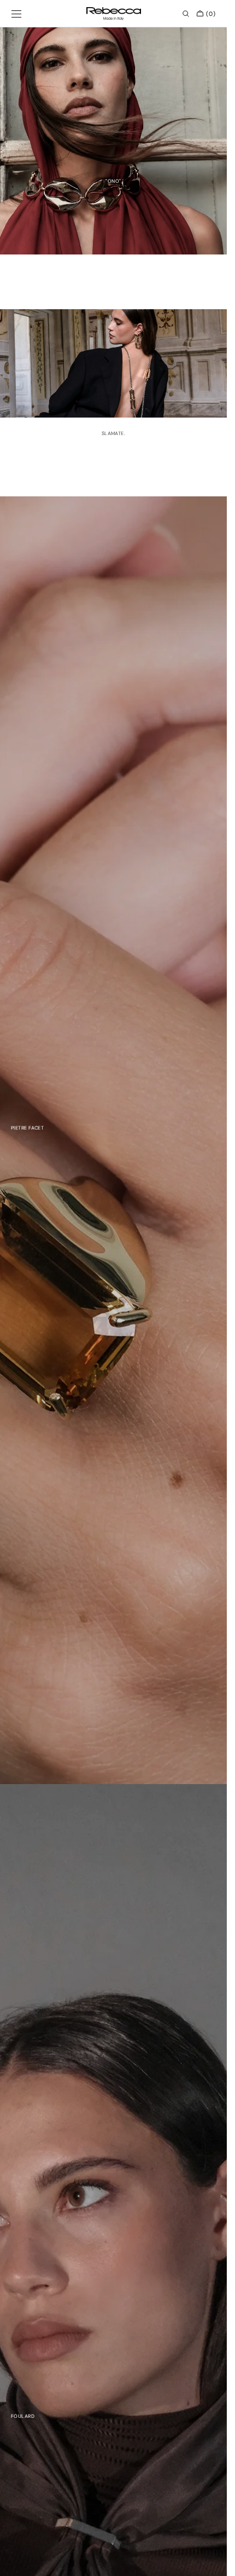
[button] (16, 14)
